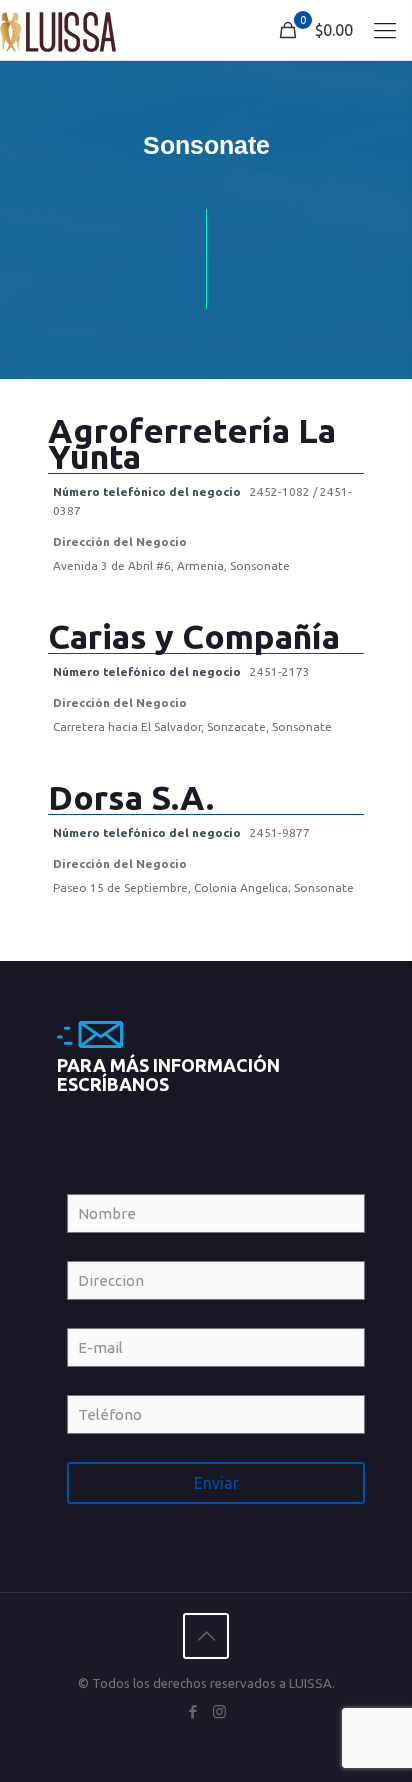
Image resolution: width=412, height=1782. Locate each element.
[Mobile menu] (385, 30)
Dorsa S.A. (131, 797)
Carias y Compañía (194, 636)
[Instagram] (219, 1711)
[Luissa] (58, 30)
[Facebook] (192, 1711)
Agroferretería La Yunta (192, 443)
